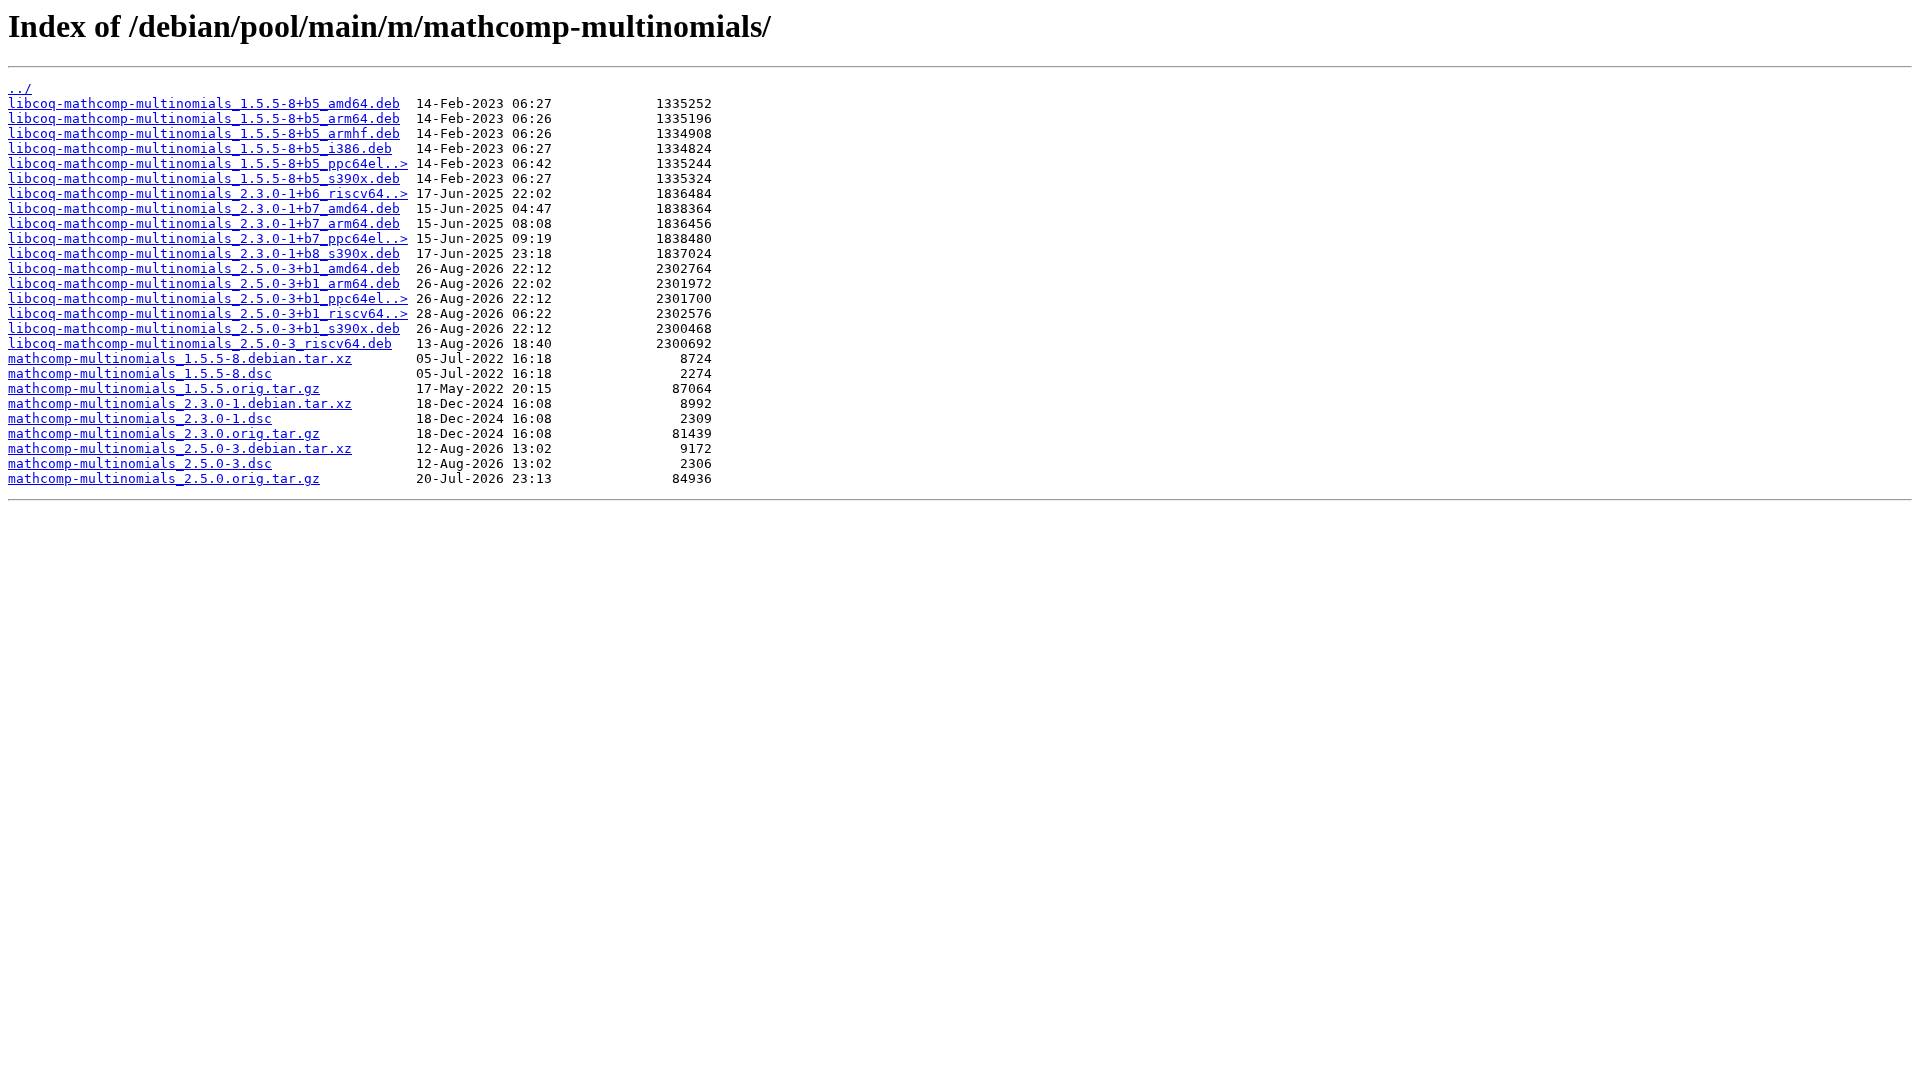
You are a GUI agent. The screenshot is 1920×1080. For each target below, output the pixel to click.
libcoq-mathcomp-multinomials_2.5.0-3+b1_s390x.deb (204, 328)
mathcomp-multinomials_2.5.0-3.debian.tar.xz (180, 448)
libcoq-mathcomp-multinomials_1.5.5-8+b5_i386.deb (200, 148)
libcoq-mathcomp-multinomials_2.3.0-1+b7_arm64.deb (204, 223)
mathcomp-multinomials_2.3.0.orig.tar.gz (164, 433)
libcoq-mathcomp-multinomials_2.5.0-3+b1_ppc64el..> (208, 298)
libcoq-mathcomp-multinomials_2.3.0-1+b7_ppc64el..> (208, 238)
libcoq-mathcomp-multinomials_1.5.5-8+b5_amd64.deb (204, 103)
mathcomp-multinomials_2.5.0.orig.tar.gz (164, 478)
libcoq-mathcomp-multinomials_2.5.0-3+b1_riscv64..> (208, 313)
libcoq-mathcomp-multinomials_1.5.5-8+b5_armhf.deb (204, 133)
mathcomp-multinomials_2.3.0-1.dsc (140, 418)
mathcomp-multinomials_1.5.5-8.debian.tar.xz (180, 358)
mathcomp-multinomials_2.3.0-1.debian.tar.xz (180, 403)
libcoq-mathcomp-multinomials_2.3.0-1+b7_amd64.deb (204, 208)
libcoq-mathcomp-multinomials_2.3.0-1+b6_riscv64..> (208, 193)
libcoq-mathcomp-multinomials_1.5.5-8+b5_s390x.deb (204, 178)
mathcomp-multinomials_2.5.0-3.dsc (140, 463)
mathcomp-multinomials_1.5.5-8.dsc (140, 373)
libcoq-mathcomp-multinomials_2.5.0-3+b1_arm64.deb (204, 283)
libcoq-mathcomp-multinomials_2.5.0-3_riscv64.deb (200, 343)
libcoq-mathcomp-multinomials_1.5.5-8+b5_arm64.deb (204, 118)
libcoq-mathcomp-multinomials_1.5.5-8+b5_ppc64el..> (208, 163)
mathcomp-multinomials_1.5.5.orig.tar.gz (164, 388)
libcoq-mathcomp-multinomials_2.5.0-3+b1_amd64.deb (204, 268)
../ (20, 88)
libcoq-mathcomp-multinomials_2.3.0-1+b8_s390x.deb (204, 253)
